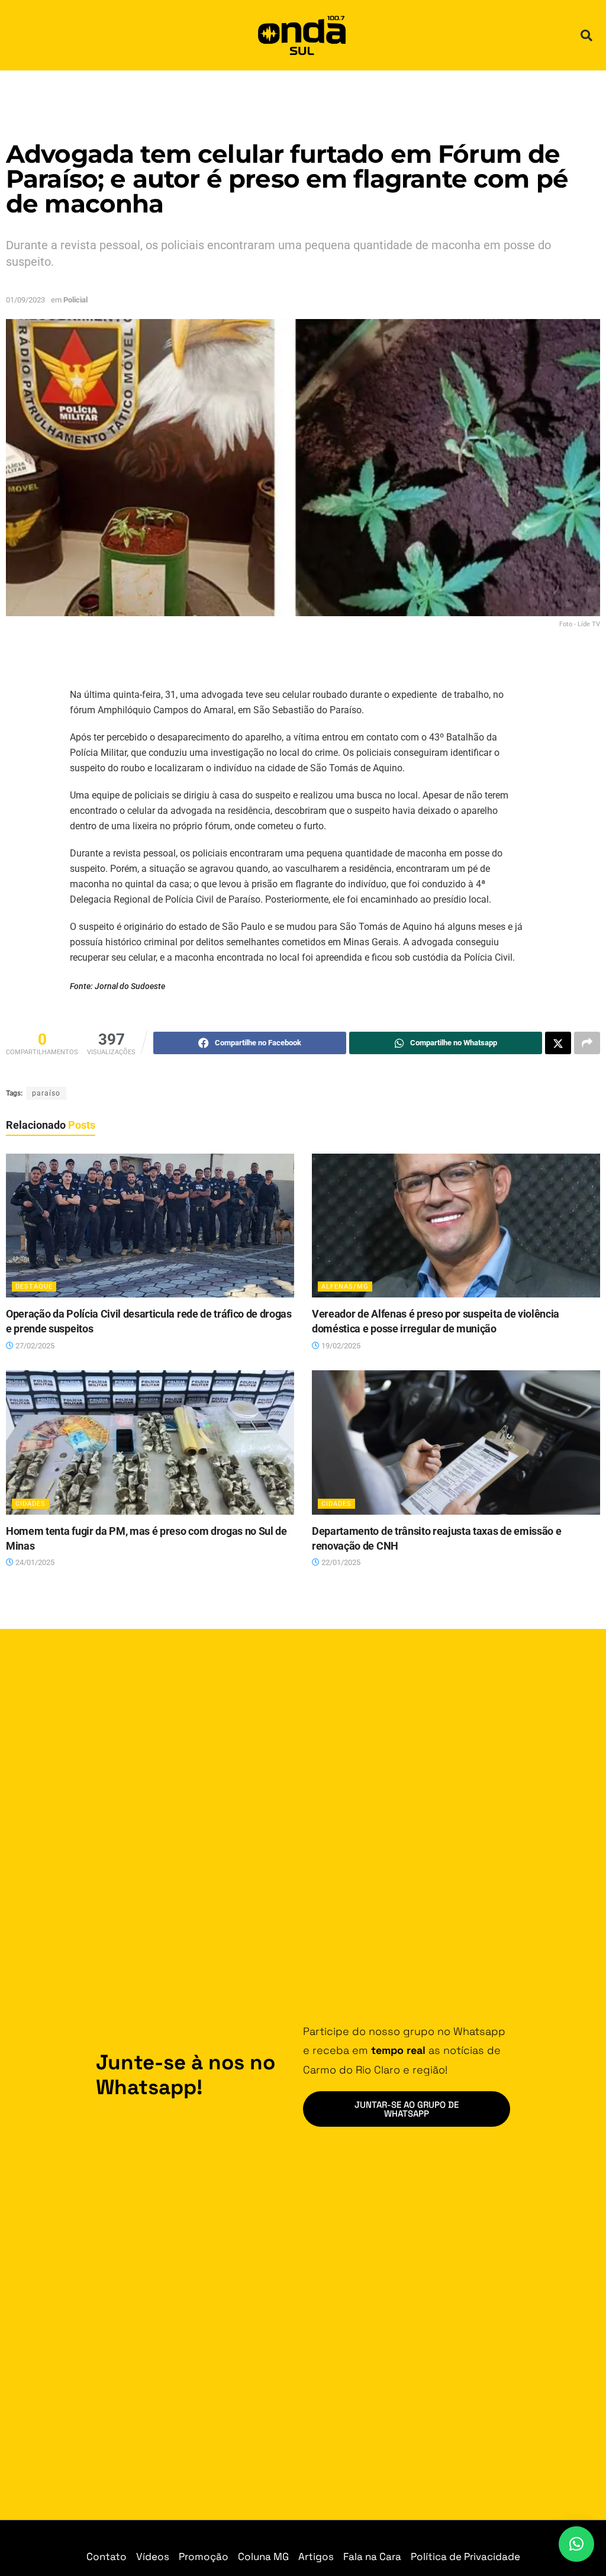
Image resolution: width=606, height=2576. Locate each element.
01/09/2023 (25, 300)
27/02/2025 (34, 1346)
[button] (586, 36)
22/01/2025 (340, 1562)
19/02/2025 (340, 1346)
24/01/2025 (34, 1562)
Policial (75, 300)
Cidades (30, 1504)
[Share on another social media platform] (587, 1043)
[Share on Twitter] (558, 1043)
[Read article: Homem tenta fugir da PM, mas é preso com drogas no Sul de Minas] (150, 1442)
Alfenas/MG (345, 1287)
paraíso (46, 1093)
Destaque (34, 1287)
